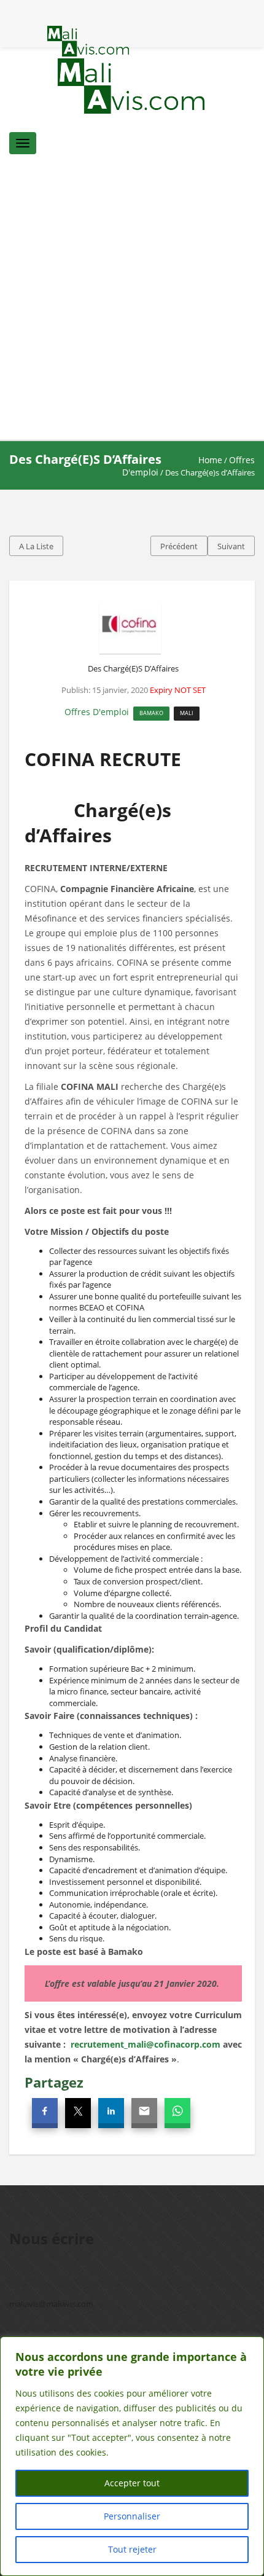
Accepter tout (132, 2483)
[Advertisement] (132, 302)
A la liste (36, 546)
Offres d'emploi (97, 712)
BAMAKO (151, 713)
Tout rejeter (132, 2549)
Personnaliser (132, 2516)
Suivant (231, 546)
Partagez (54, 2082)
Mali (187, 713)
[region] (132, 2456)
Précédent (179, 546)
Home (210, 460)
